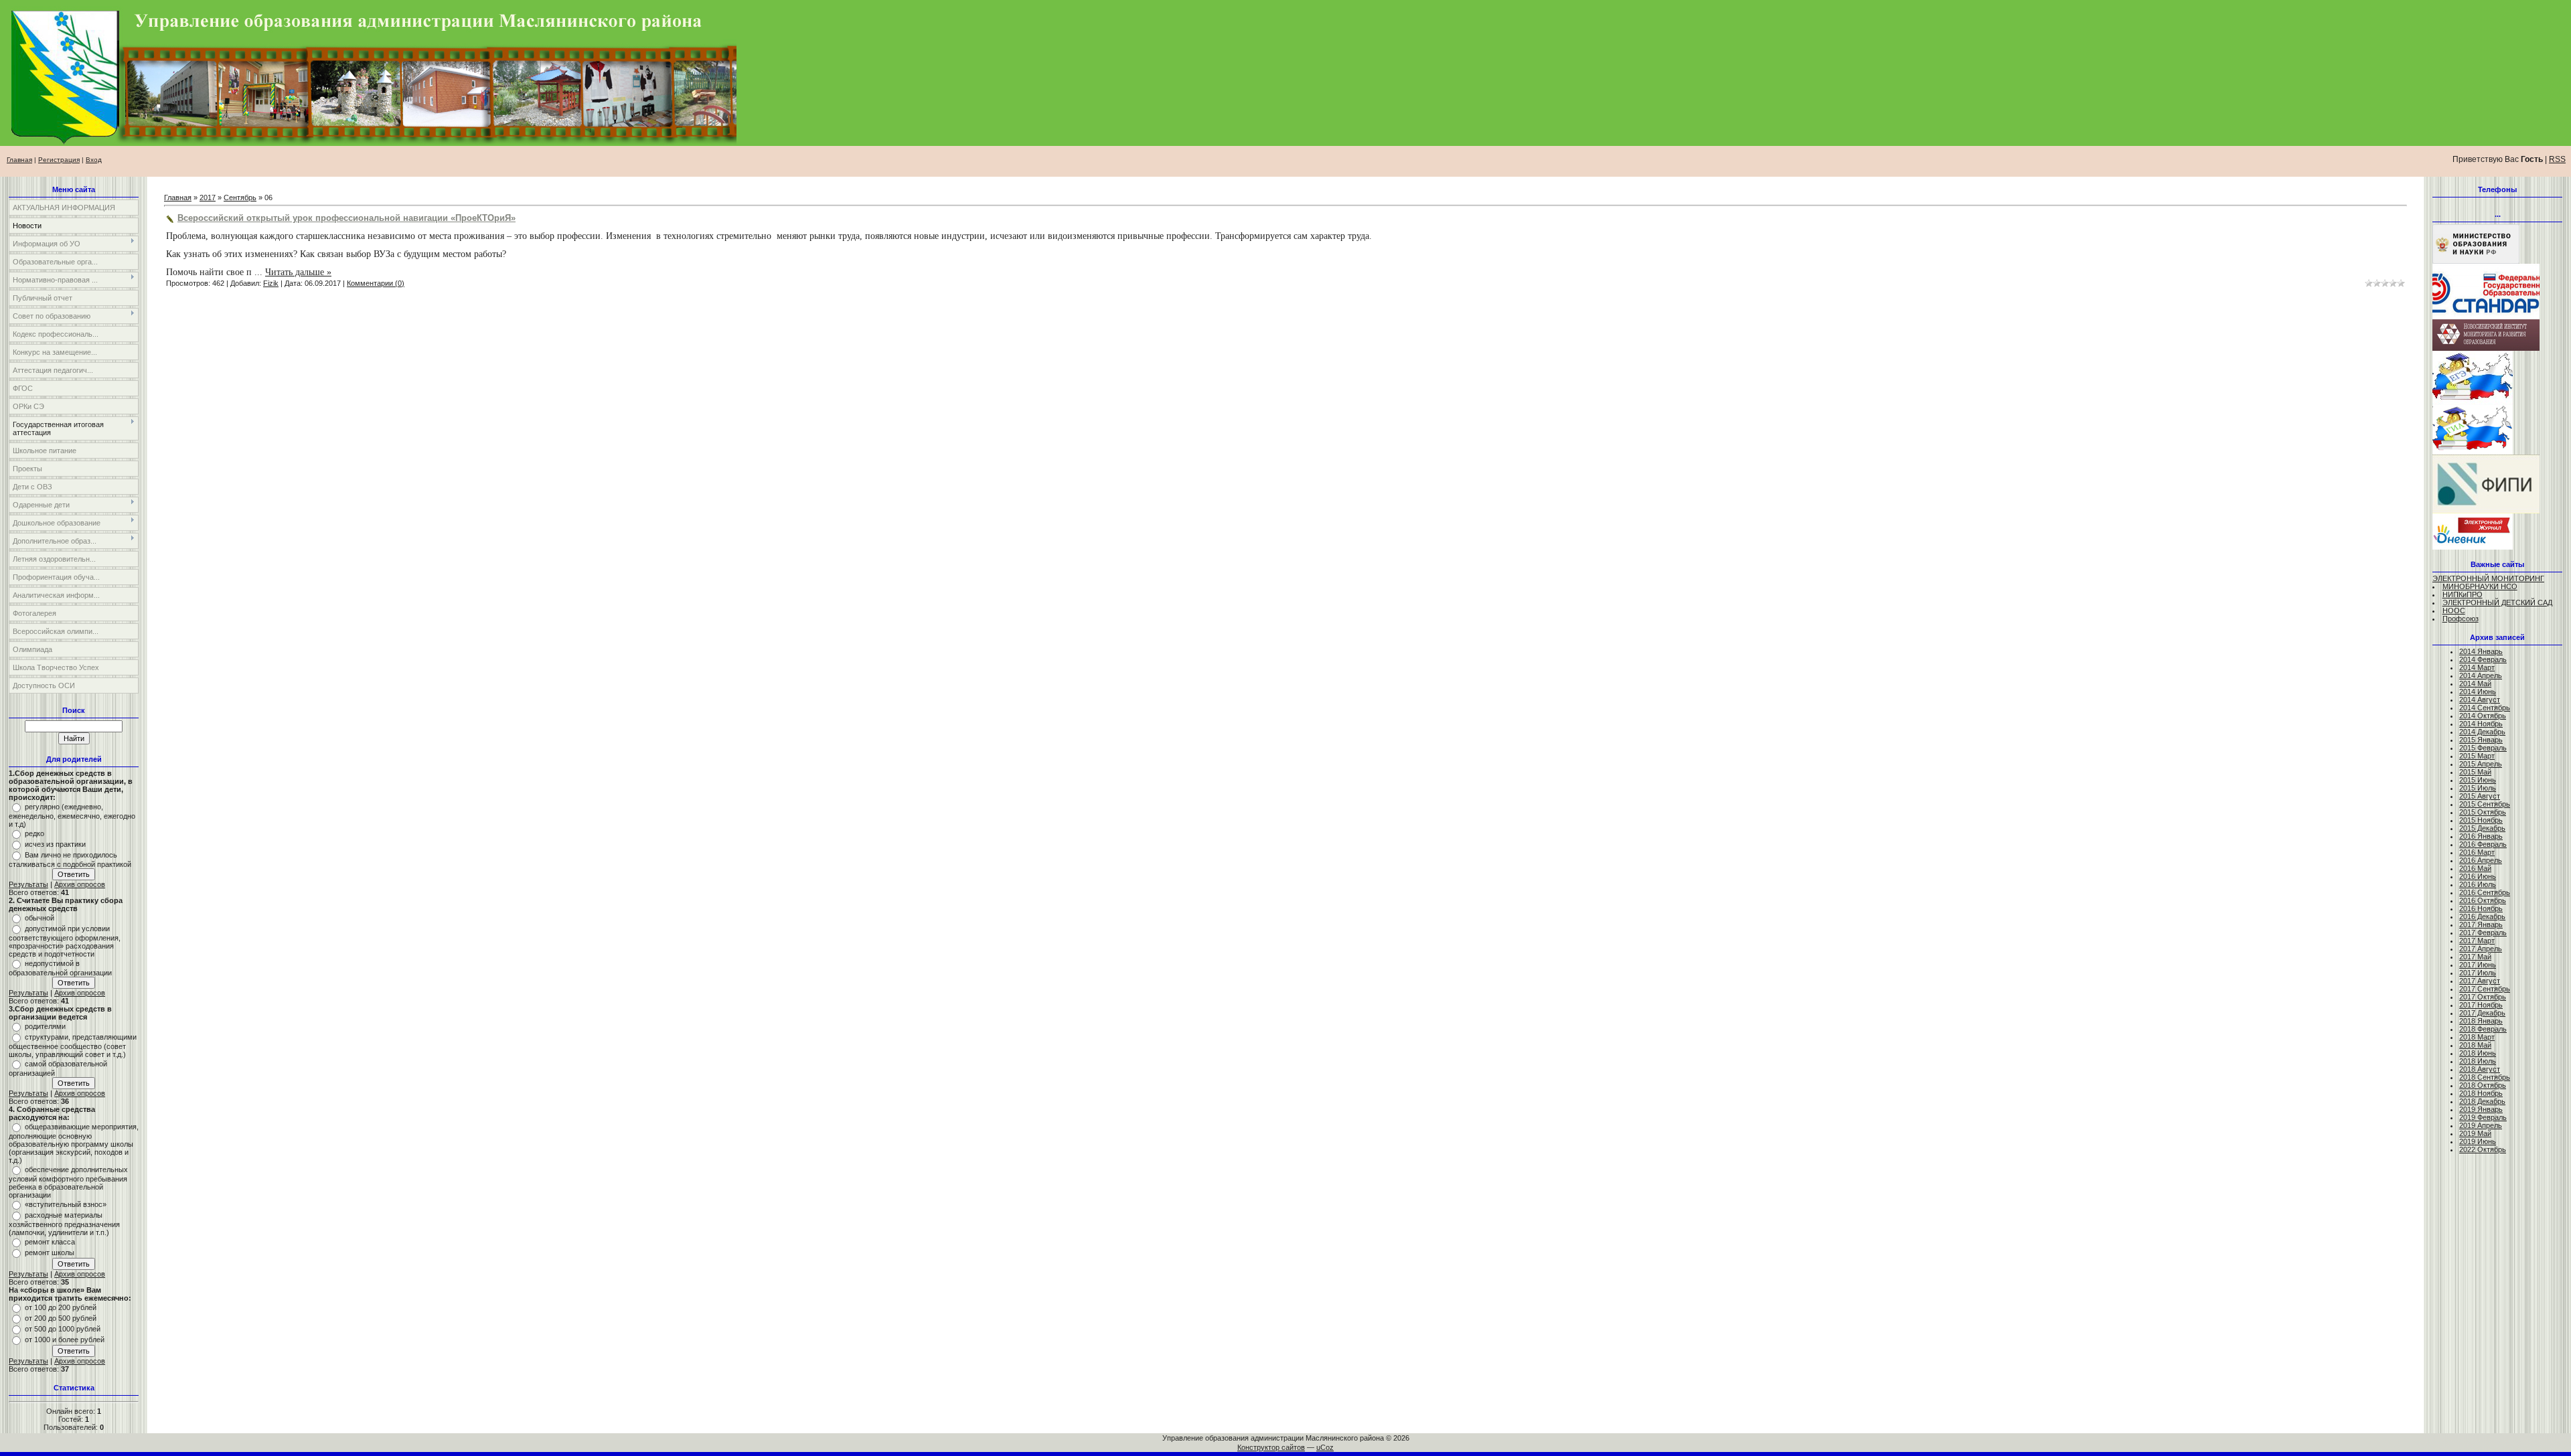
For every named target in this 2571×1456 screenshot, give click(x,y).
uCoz (1325, 1447)
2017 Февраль (2483, 933)
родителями (45, 1026)
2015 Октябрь (2483, 812)
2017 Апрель (2481, 949)
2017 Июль (2478, 973)
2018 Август (2480, 1069)
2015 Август (2480, 796)
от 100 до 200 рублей (61, 1307)
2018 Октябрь (2483, 1085)
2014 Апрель (2481, 675)
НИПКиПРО (2463, 594)
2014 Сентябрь (2485, 708)
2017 (208, 197)
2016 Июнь (2478, 876)
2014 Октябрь (2483, 716)
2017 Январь (2481, 924)
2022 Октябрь (2483, 1149)
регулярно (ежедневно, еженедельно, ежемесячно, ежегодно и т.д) (72, 815)
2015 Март (2477, 756)
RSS (2557, 159)
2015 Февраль (2483, 748)
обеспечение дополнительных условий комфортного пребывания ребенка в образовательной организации (68, 1182)
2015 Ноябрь (2481, 820)
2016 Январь (2481, 836)
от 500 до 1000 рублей (63, 1329)
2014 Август (2480, 700)
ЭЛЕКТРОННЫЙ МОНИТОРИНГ (2488, 578)
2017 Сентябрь (2485, 989)
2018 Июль (2478, 1061)
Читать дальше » (298, 272)
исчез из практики (55, 844)
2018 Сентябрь (2485, 1077)
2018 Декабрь (2482, 1101)
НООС (2454, 611)
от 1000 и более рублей (65, 1340)
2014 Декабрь (2482, 732)
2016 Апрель (2481, 860)
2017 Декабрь (2482, 1013)
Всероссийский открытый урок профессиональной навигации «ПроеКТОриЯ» (346, 218)
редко (34, 833)
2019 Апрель (2481, 1125)
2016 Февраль (2483, 844)
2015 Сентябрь (2485, 804)
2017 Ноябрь (2481, 1005)
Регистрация (59, 160)
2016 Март (2477, 852)
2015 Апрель (2481, 764)
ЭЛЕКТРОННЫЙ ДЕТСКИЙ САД (2497, 602)
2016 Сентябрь (2485, 892)
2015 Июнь (2478, 780)
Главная (19, 160)
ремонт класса (50, 1242)
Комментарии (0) (376, 283)
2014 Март (2477, 667)
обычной (40, 918)
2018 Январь (2481, 1021)
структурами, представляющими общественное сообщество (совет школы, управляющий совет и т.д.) (73, 1046)
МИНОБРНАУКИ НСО (2480, 586)
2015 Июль (2478, 788)
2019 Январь (2481, 1109)
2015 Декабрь (2482, 828)
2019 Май (2475, 1133)
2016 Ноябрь (2481, 908)
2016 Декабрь (2482, 916)
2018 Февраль (2483, 1029)
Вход (94, 160)
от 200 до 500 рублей (61, 1318)
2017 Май (2475, 957)
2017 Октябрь (2483, 997)
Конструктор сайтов (1271, 1447)
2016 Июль (2478, 884)
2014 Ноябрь (2481, 724)
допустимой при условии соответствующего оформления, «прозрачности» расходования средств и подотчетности (65, 941)
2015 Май (2475, 772)
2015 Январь (2481, 740)
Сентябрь (240, 197)
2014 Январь (2481, 651)
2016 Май (2475, 868)
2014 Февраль (2483, 659)
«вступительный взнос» (66, 1204)
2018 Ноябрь (2481, 1093)
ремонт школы (50, 1252)
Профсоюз (2461, 619)
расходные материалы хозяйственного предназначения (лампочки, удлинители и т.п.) (64, 1224)
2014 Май (2475, 683)
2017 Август (2480, 981)
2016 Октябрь (2483, 900)
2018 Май (2475, 1045)
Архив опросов (80, 884)
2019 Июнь (2478, 1141)
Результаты (28, 884)
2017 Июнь (2478, 965)
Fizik (271, 283)
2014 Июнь (2478, 692)
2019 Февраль (2483, 1117)
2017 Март (2477, 941)
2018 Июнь (2478, 1053)
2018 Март (2477, 1037)
